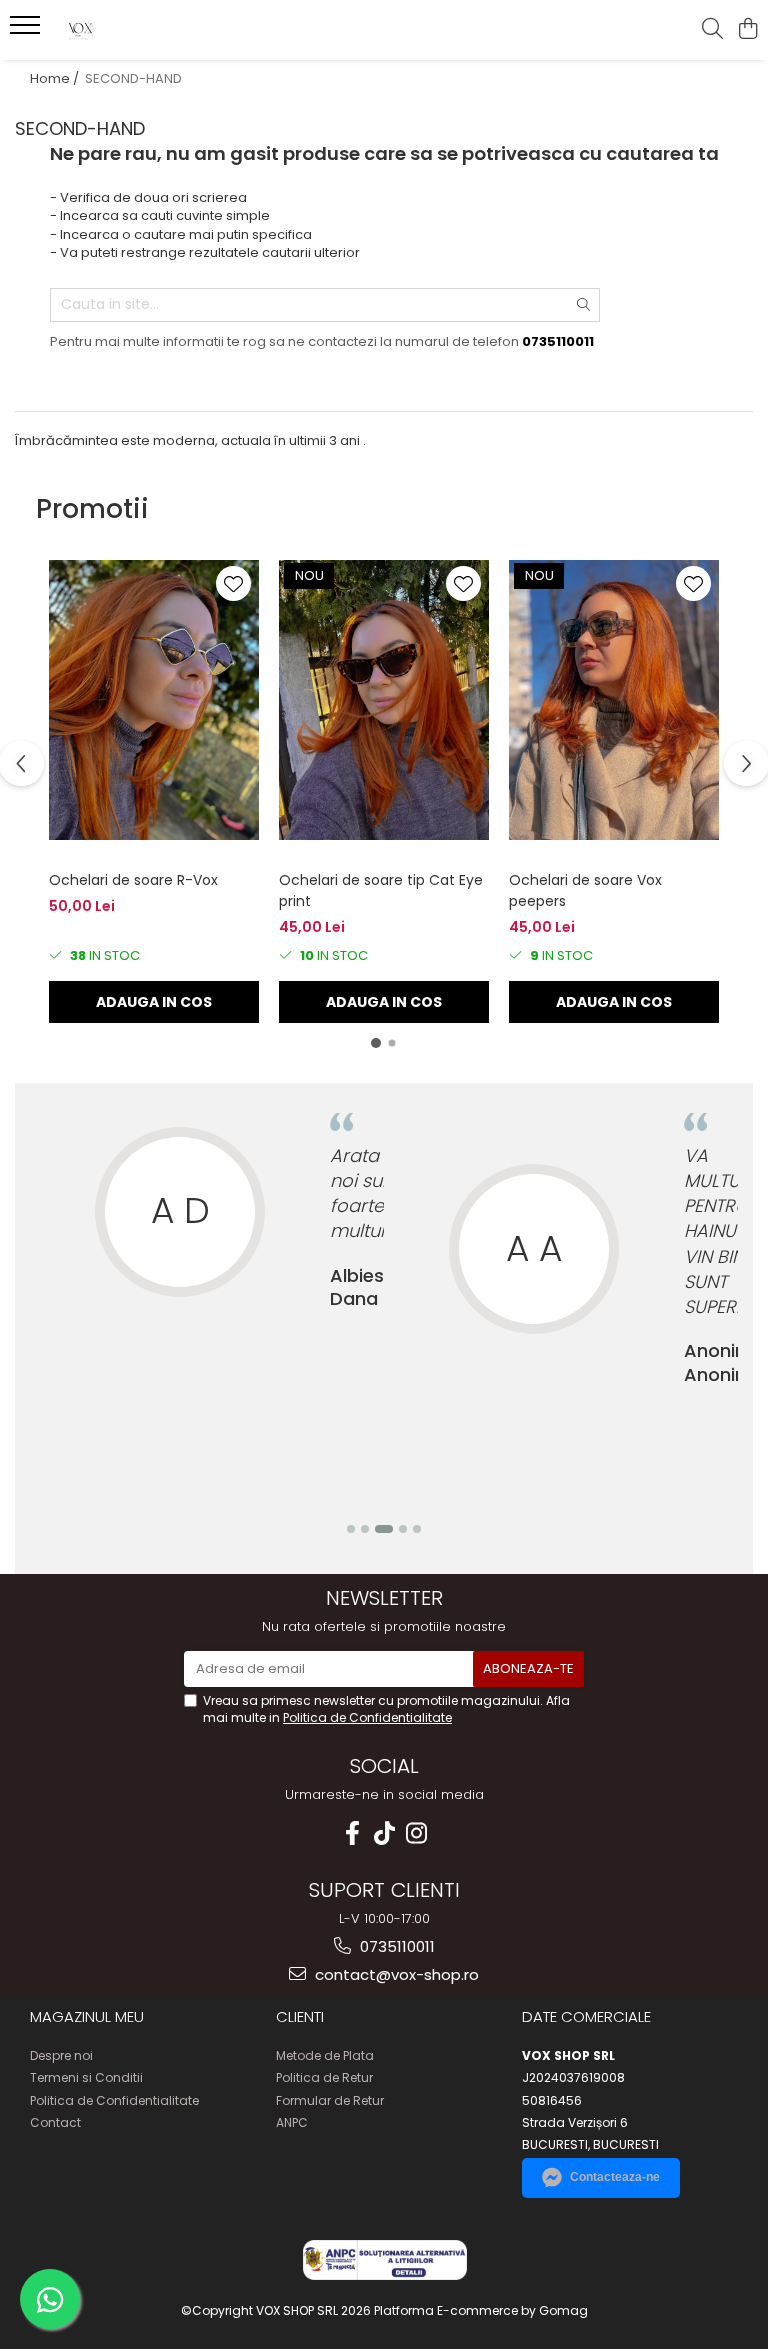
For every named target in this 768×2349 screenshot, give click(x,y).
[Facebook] (352, 1833)
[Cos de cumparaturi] (747, 30)
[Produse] (27, 31)
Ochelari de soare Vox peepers (585, 890)
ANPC (292, 2122)
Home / (56, 78)
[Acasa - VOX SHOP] (135, 30)
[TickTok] (384, 1833)
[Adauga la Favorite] (233, 583)
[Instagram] (416, 1833)
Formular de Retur (330, 2100)
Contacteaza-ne (615, 2177)
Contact (55, 2122)
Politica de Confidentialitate (367, 1717)
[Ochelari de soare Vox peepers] (614, 700)
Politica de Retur (324, 2077)
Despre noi (61, 2055)
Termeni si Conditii (86, 2077)
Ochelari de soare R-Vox (133, 880)
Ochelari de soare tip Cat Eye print (381, 890)
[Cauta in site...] (712, 30)
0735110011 (395, 1946)
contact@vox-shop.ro (395, 1974)
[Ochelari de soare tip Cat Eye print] (384, 700)
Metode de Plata (325, 2055)
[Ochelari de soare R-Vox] (154, 700)
